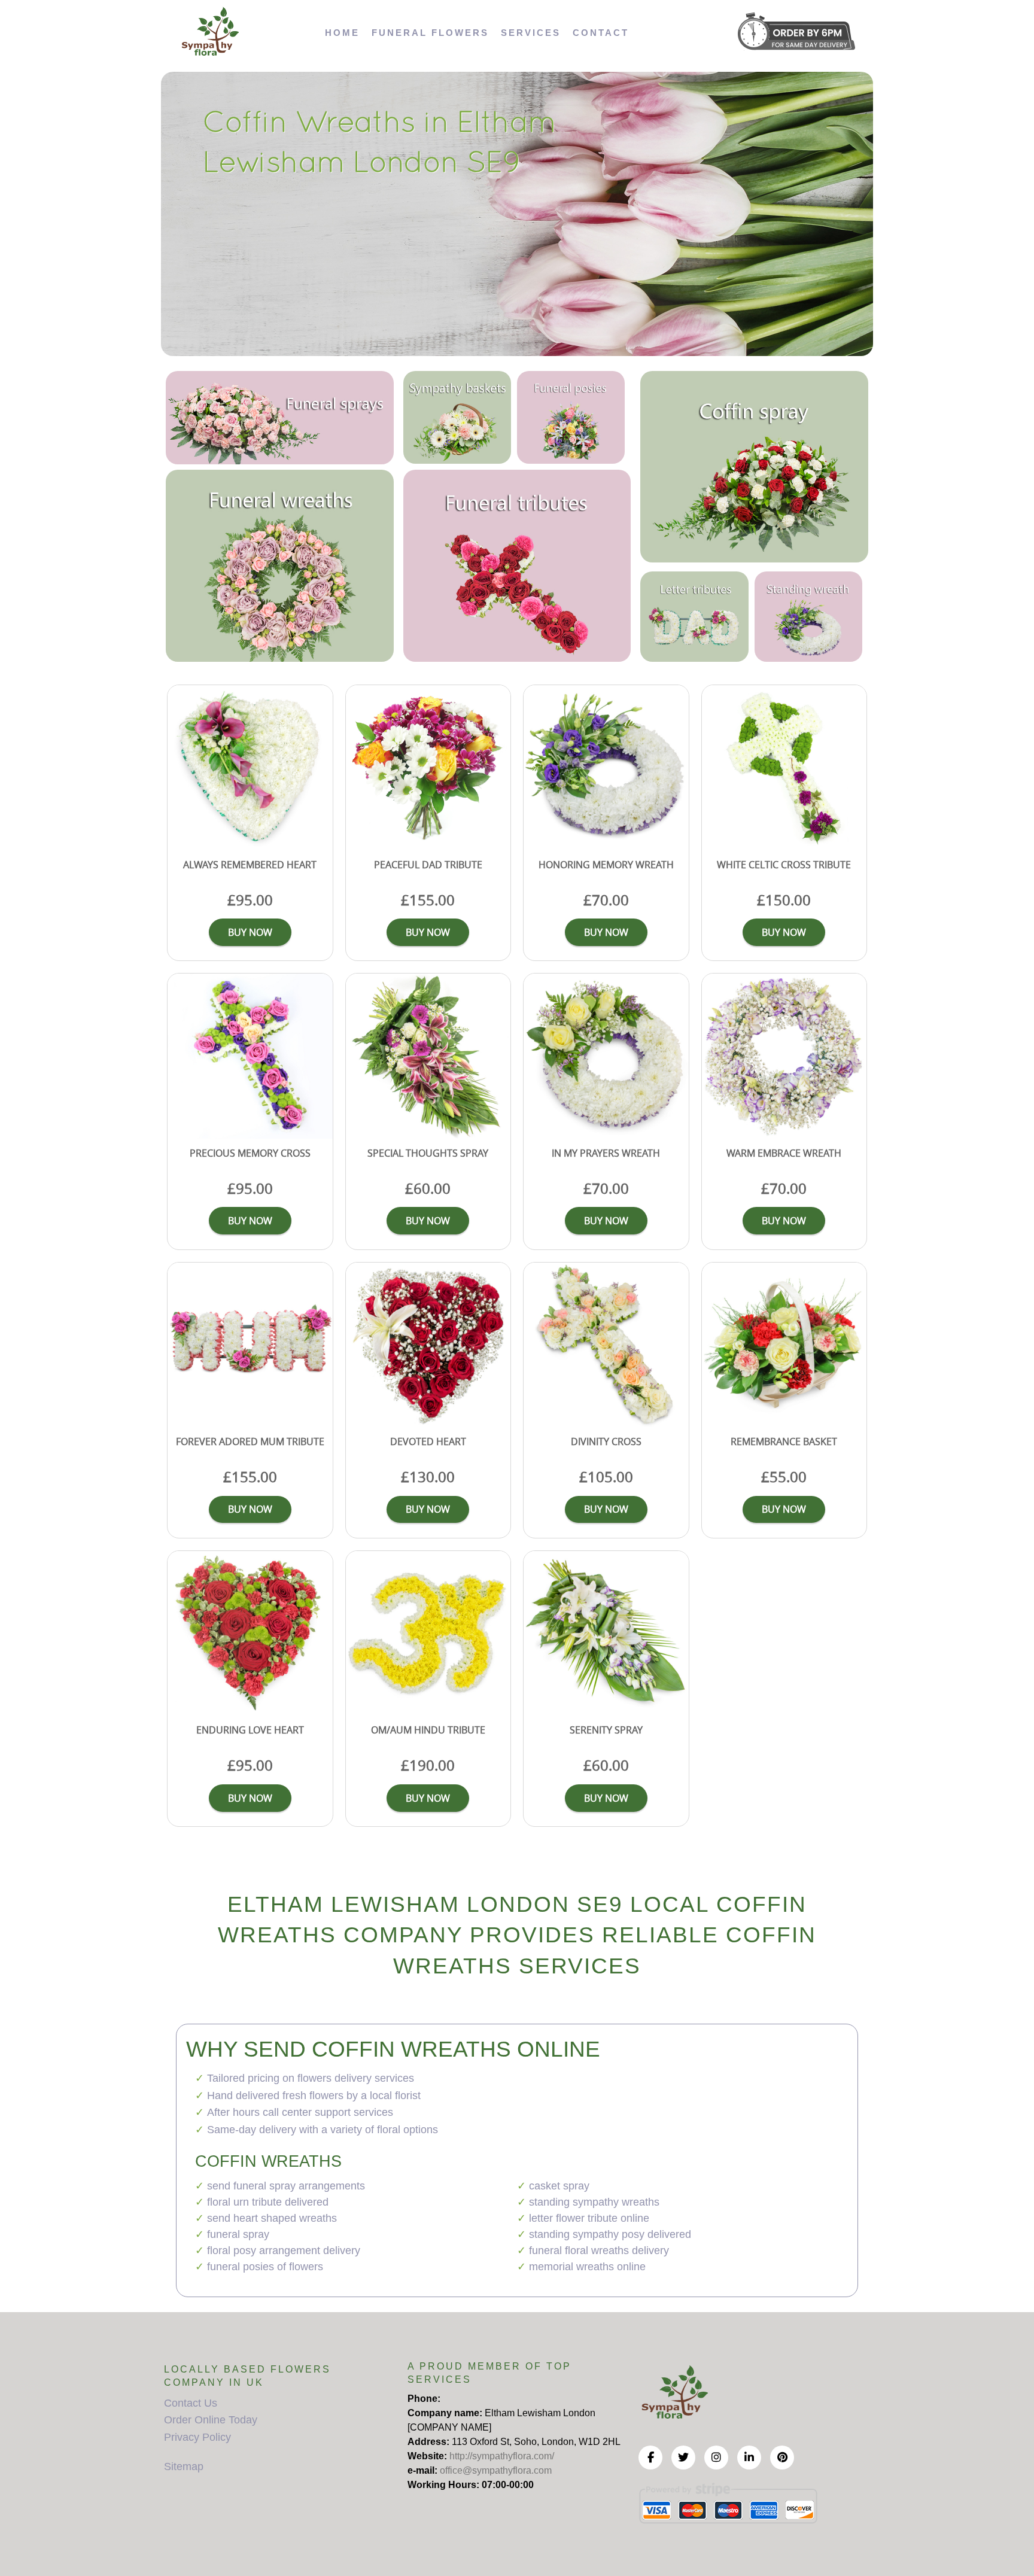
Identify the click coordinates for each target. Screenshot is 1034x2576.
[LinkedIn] (749, 2458)
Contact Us (191, 2403)
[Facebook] (650, 2458)
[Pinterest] (782, 2458)
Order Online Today (211, 2420)
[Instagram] (716, 2458)
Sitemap (184, 2466)
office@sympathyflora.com (496, 2470)
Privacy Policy (197, 2437)
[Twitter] (683, 2458)
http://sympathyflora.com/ (502, 2456)
